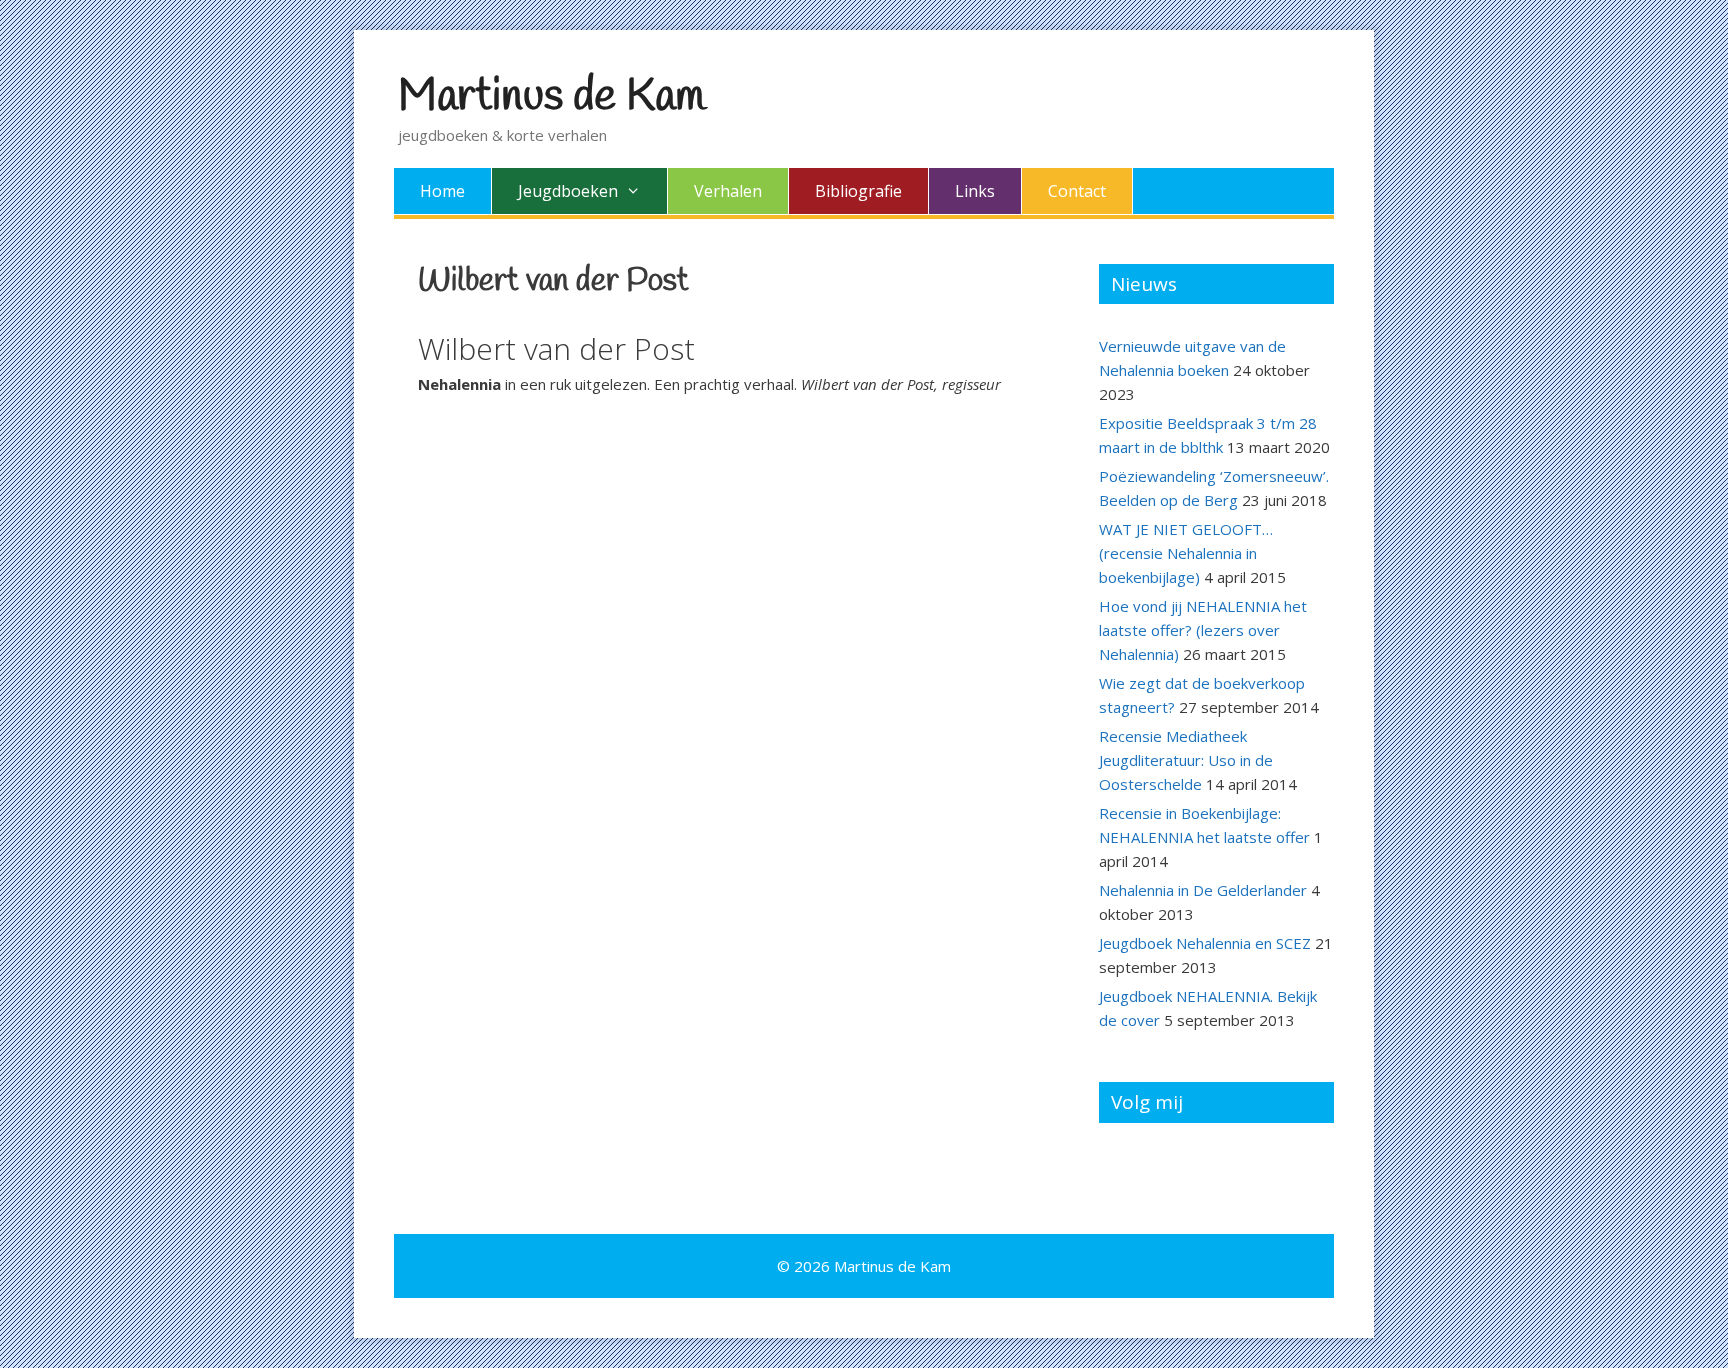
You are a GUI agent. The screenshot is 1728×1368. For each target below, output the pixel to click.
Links (975, 191)
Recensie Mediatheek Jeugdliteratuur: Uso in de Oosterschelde (1186, 760)
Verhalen (728, 191)
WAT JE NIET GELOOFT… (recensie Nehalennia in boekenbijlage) (1186, 553)
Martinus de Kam (551, 97)
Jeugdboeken (568, 191)
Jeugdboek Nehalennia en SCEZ (1205, 943)
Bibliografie (858, 191)
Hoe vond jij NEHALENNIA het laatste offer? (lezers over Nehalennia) (1203, 630)
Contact (1077, 191)
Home (442, 191)
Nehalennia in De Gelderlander (1203, 890)
